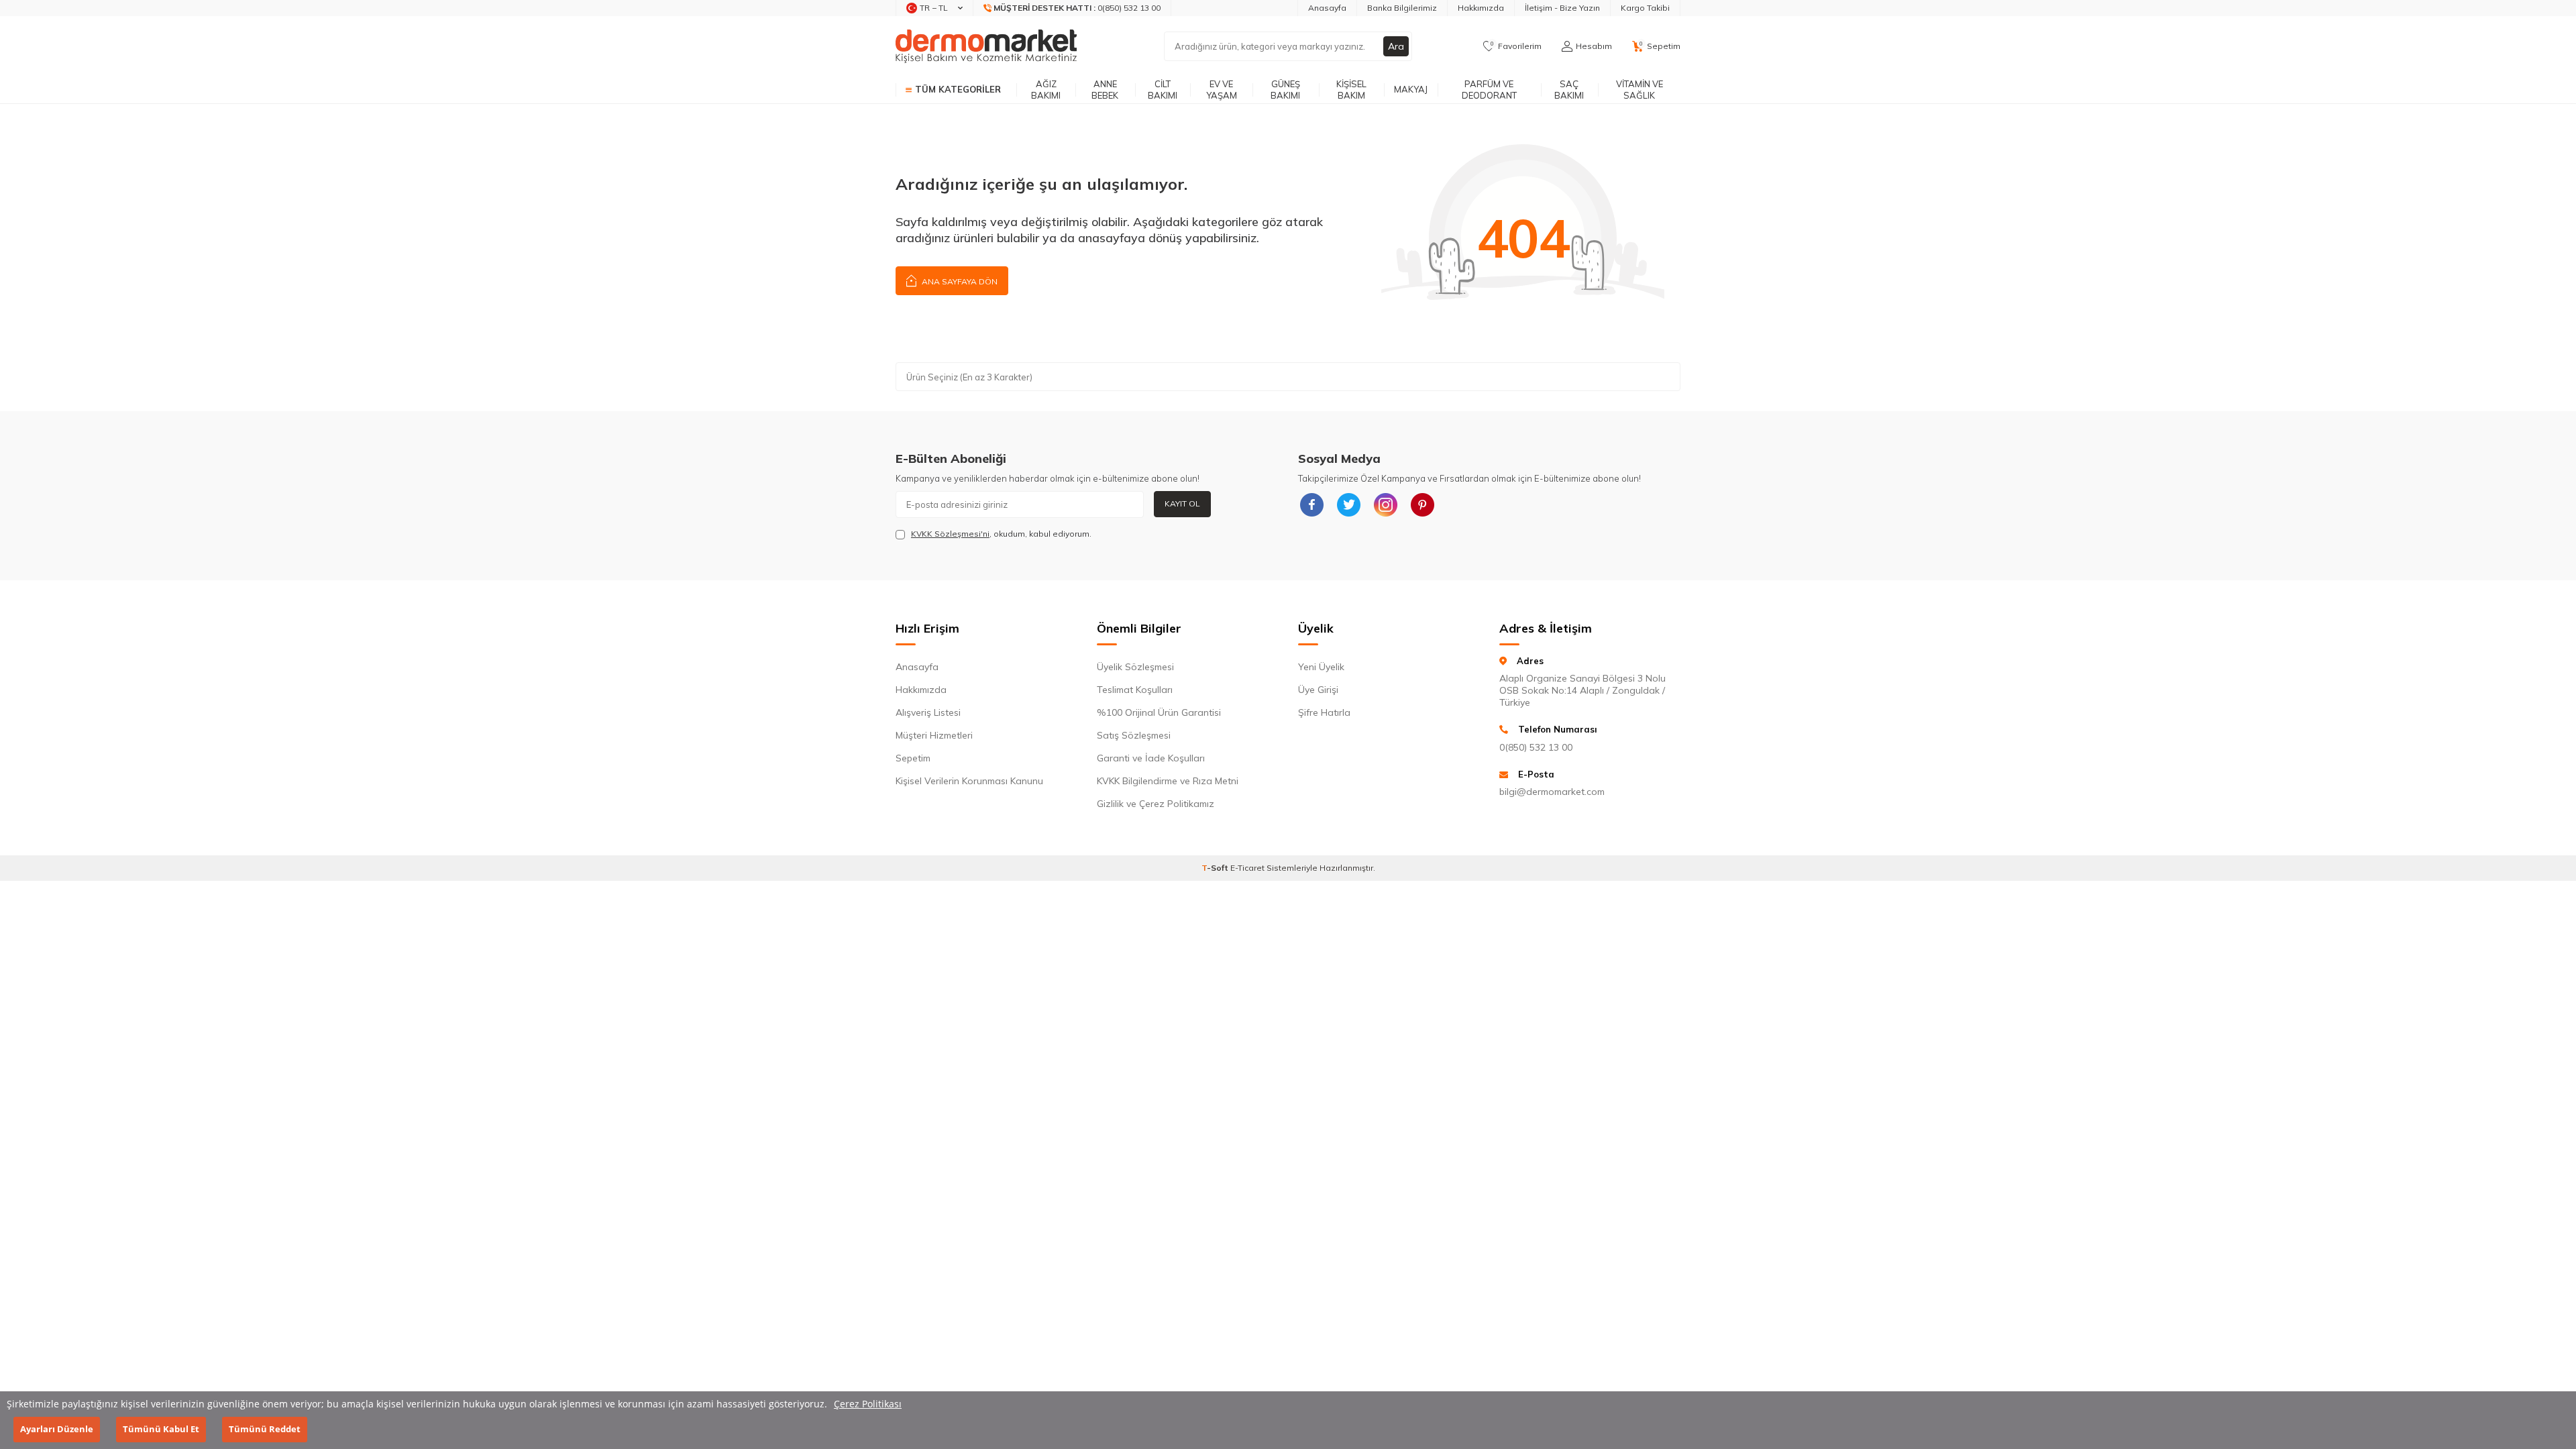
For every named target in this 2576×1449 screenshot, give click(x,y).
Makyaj (1411, 89)
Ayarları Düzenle (57, 1430)
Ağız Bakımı (1046, 90)
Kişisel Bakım (1351, 90)
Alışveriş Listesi (928, 712)
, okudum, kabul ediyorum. (1001, 534)
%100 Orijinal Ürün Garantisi (1159, 712)
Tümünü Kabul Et (161, 1430)
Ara (1396, 46)
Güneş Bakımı (1285, 90)
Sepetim (913, 758)
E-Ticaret (1247, 868)
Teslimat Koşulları (1135, 690)
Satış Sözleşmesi (1134, 735)
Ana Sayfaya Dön (959, 281)
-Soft (1216, 868)
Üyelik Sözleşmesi (1135, 667)
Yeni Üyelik (1321, 667)
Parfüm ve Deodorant (1489, 90)
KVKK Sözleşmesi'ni (950, 534)
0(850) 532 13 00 (1536, 747)
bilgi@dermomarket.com (1552, 792)
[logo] (986, 46)
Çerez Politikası (868, 1404)
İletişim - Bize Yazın (1562, 8)
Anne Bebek (1105, 90)
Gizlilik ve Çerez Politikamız (1156, 804)
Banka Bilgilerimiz (1402, 8)
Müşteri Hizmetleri (934, 735)
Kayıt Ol (1182, 503)
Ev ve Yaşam (1222, 90)
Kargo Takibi (1645, 8)
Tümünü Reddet (265, 1430)
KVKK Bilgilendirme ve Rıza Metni (1168, 781)
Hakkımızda (1481, 8)
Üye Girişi (1318, 690)
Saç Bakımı (1569, 90)
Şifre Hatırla (1324, 712)
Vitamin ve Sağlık (1640, 90)
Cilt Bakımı (1163, 90)
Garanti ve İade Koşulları (1151, 758)
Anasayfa (1327, 8)
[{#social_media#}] (1311, 504)
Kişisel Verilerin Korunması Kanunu (969, 781)
